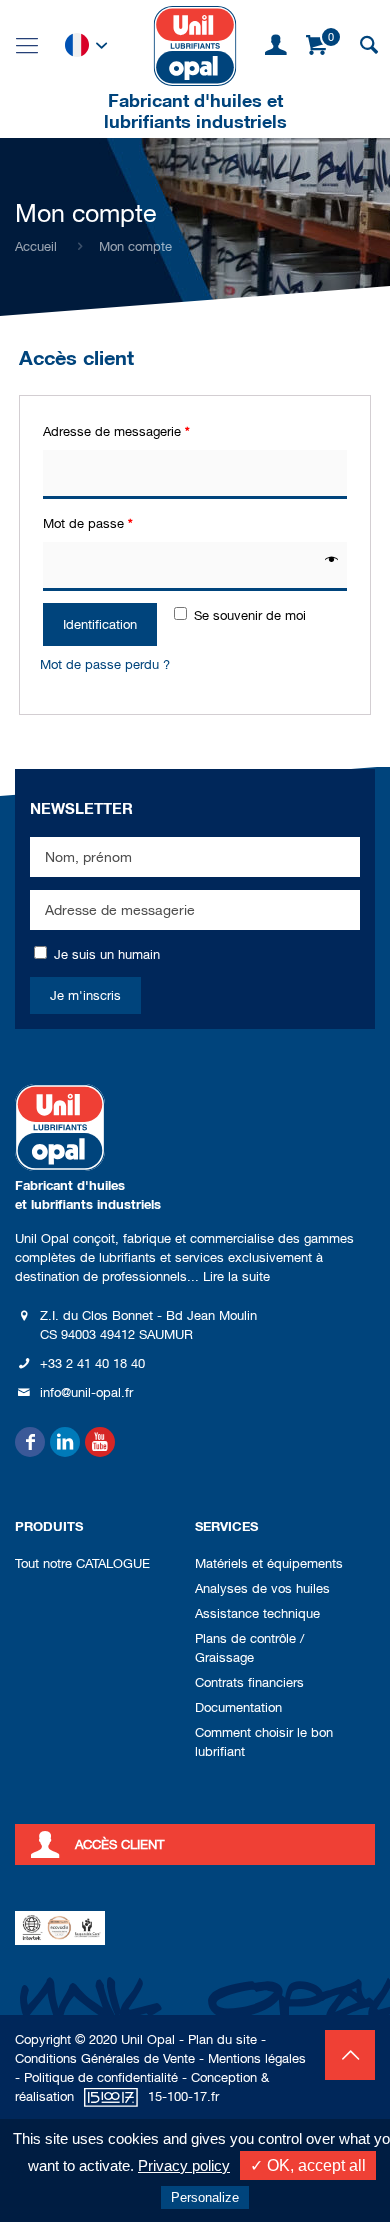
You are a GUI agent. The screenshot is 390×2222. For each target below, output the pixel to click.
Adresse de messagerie (116, 431)
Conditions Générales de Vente (105, 2058)
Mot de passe (88, 523)
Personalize (205, 2197)
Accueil (36, 246)
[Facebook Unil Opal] (30, 1442)
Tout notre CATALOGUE (82, 1563)
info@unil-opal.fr (86, 1392)
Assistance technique (257, 1613)
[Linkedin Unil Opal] (65, 1442)
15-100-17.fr (183, 2096)
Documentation (238, 1707)
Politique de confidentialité (101, 2077)
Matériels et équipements (269, 1563)
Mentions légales (257, 2058)
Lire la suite (236, 1276)
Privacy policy (184, 2165)
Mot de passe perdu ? (105, 664)
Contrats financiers (249, 1682)
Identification (100, 624)
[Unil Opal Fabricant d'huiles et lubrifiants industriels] (195, 45)
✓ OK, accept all (308, 2165)
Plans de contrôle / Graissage (249, 1648)
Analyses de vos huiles (262, 1588)
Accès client (119, 1844)
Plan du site (222, 2039)
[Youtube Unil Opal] (100, 1442)
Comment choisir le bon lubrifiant (264, 1742)
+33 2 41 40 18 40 (92, 1363)
